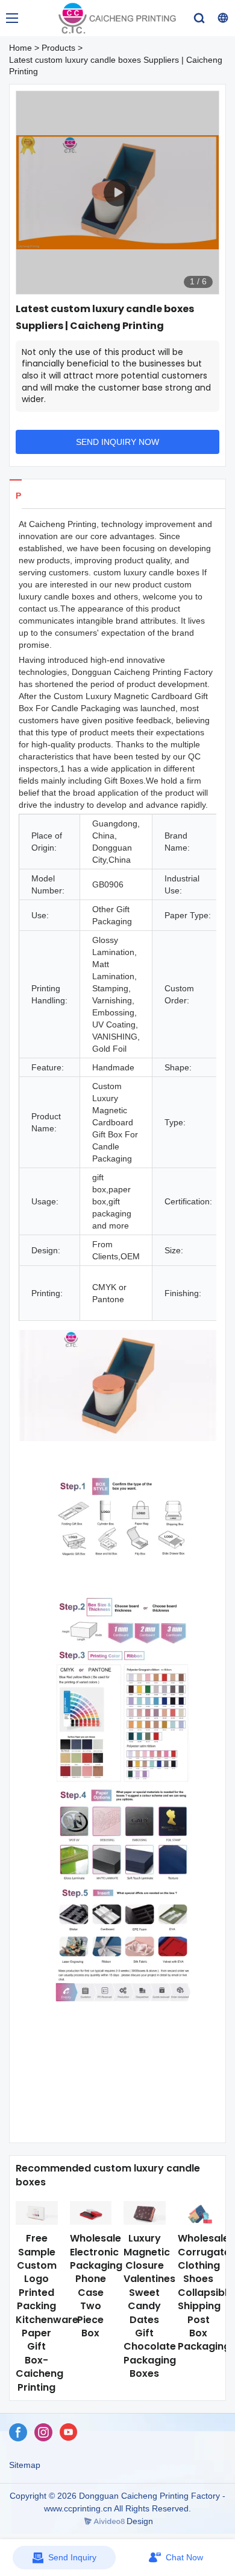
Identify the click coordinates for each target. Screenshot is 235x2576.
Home (20, 48)
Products (58, 48)
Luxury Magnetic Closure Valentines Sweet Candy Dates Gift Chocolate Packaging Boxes (150, 2306)
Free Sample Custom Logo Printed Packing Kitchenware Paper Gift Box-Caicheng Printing (47, 2312)
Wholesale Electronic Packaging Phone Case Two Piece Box (96, 2286)
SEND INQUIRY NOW (117, 442)
